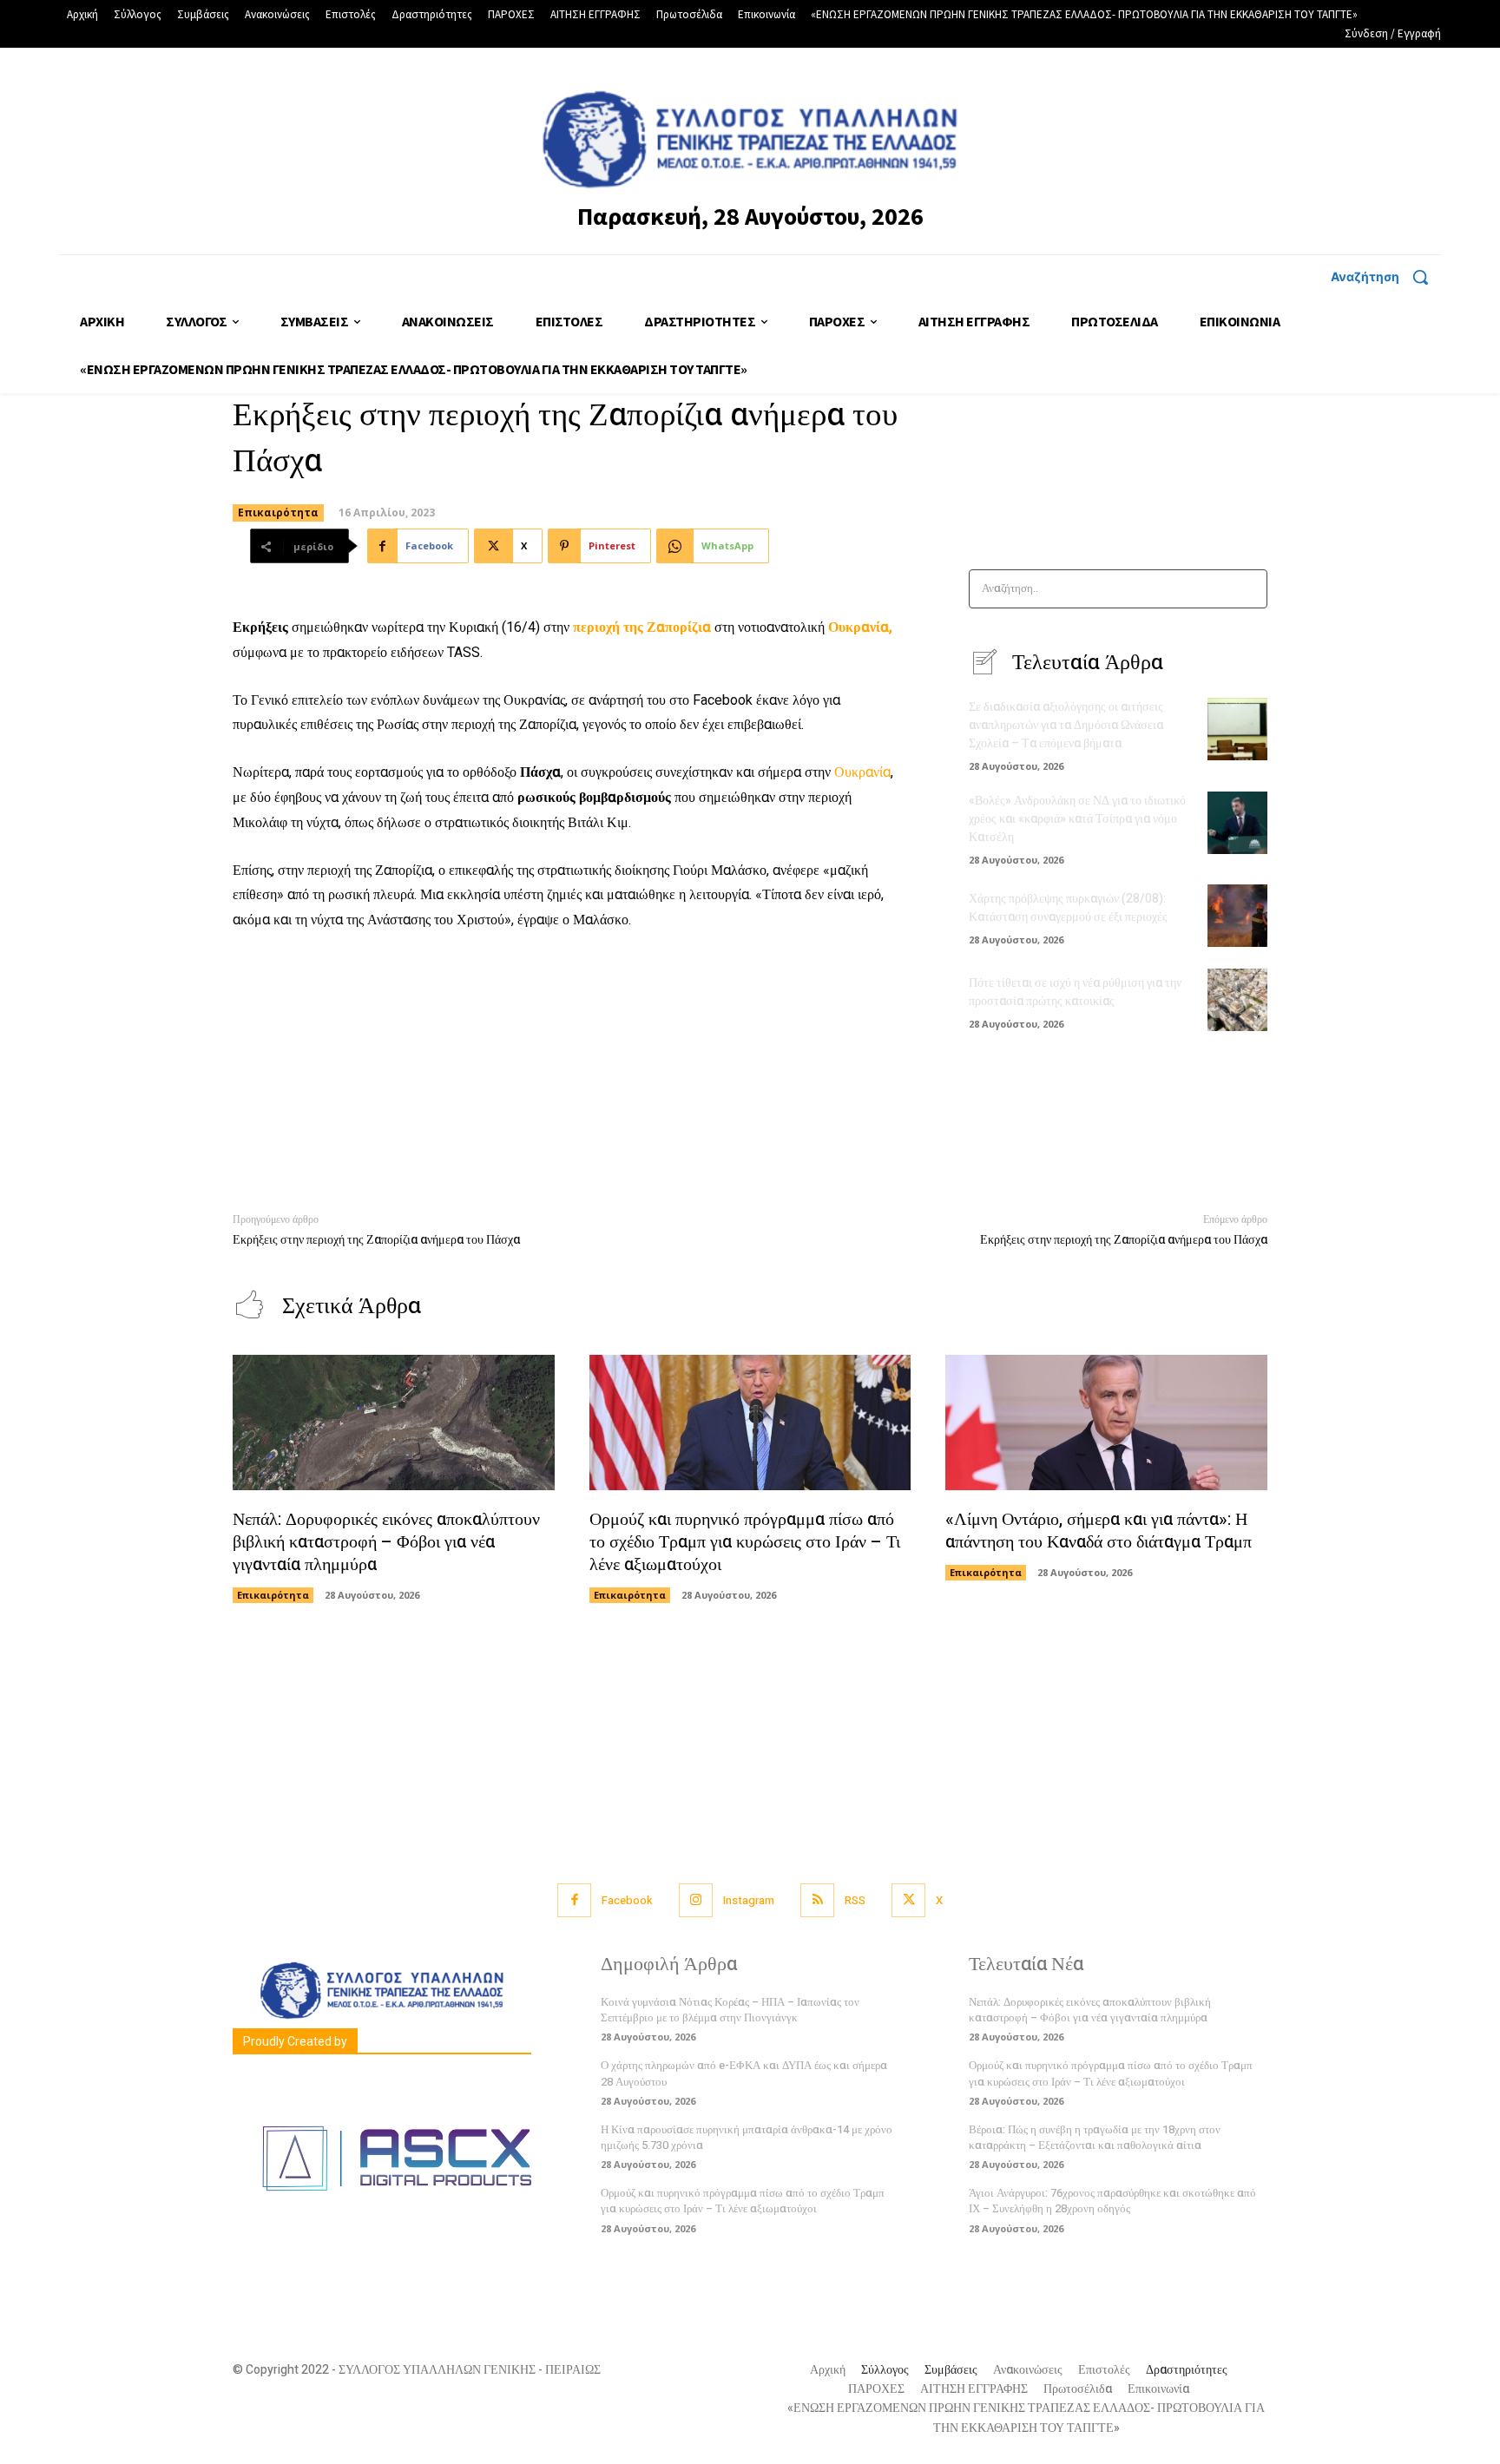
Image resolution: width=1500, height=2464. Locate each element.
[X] (908, 1900)
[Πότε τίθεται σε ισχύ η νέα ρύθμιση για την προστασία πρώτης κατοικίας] (1237, 1000)
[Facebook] (574, 1900)
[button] (1386, 277)
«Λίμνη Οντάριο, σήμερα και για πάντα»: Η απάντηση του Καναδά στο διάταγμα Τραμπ (1101, 1531)
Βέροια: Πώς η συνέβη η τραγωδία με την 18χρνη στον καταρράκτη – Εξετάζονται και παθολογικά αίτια (1095, 2137)
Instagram (749, 1900)
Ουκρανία (862, 772)
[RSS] (817, 1900)
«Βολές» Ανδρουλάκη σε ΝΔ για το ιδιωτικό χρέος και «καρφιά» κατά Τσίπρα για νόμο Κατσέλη (1077, 819)
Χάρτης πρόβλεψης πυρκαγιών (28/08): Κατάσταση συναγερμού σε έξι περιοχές (1068, 908)
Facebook (627, 1900)
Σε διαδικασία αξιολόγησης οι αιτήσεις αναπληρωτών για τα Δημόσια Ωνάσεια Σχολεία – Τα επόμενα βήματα (1066, 725)
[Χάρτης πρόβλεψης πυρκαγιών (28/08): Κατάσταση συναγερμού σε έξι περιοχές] (1237, 916)
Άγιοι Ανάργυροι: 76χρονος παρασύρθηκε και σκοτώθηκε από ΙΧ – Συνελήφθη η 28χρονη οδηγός (1112, 2201)
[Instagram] (696, 1900)
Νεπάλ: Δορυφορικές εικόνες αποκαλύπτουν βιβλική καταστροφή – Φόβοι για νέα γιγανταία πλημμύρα (386, 1542)
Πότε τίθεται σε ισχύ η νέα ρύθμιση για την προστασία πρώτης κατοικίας (1075, 992)
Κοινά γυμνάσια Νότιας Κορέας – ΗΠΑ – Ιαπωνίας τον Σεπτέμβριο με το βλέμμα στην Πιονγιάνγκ (730, 2010)
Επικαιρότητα (278, 513)
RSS (855, 1900)
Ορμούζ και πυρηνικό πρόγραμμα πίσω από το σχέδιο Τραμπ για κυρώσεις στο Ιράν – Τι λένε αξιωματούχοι (745, 1542)
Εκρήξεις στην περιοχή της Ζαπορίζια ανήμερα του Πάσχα (376, 1240)
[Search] (1249, 589)
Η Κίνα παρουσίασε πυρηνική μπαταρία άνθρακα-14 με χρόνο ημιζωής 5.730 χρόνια (747, 2137)
